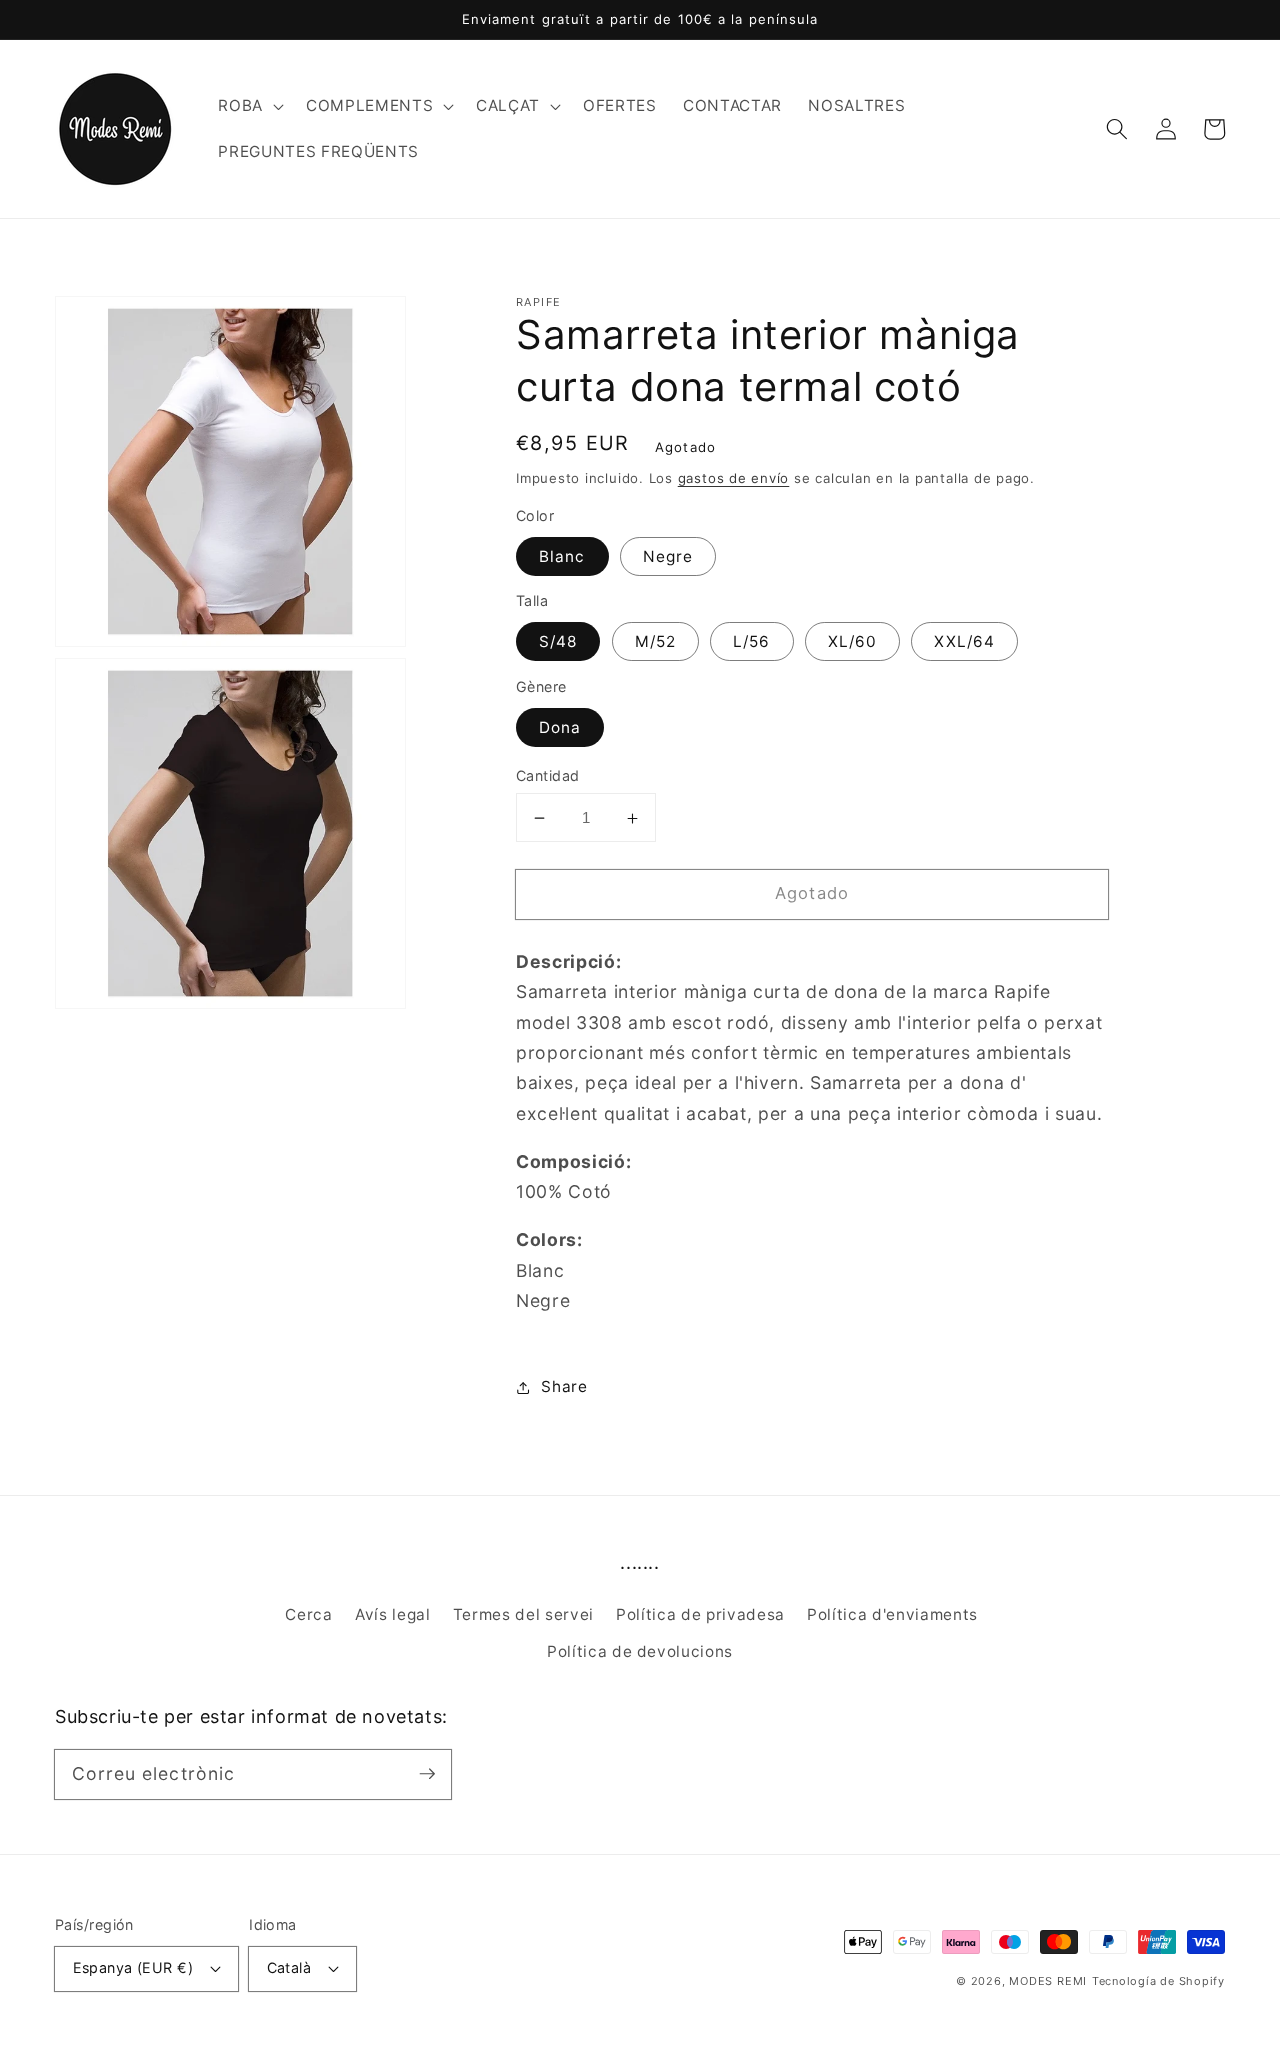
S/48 (558, 642)
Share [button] (564, 1387)
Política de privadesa (700, 1614)
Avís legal (393, 1614)
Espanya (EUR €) (133, 1967)
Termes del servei (523, 1614)
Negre (668, 556)
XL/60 (853, 642)
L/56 (751, 642)
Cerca (308, 1614)
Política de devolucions (640, 1651)
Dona (560, 727)
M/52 (655, 642)
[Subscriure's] (427, 1774)
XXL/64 (964, 642)
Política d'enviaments (892, 1614)
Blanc (562, 556)
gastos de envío (734, 478)
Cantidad (548, 775)
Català (289, 1967)
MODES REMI (1048, 1981)
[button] (249, 106)
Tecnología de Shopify (1158, 1981)
